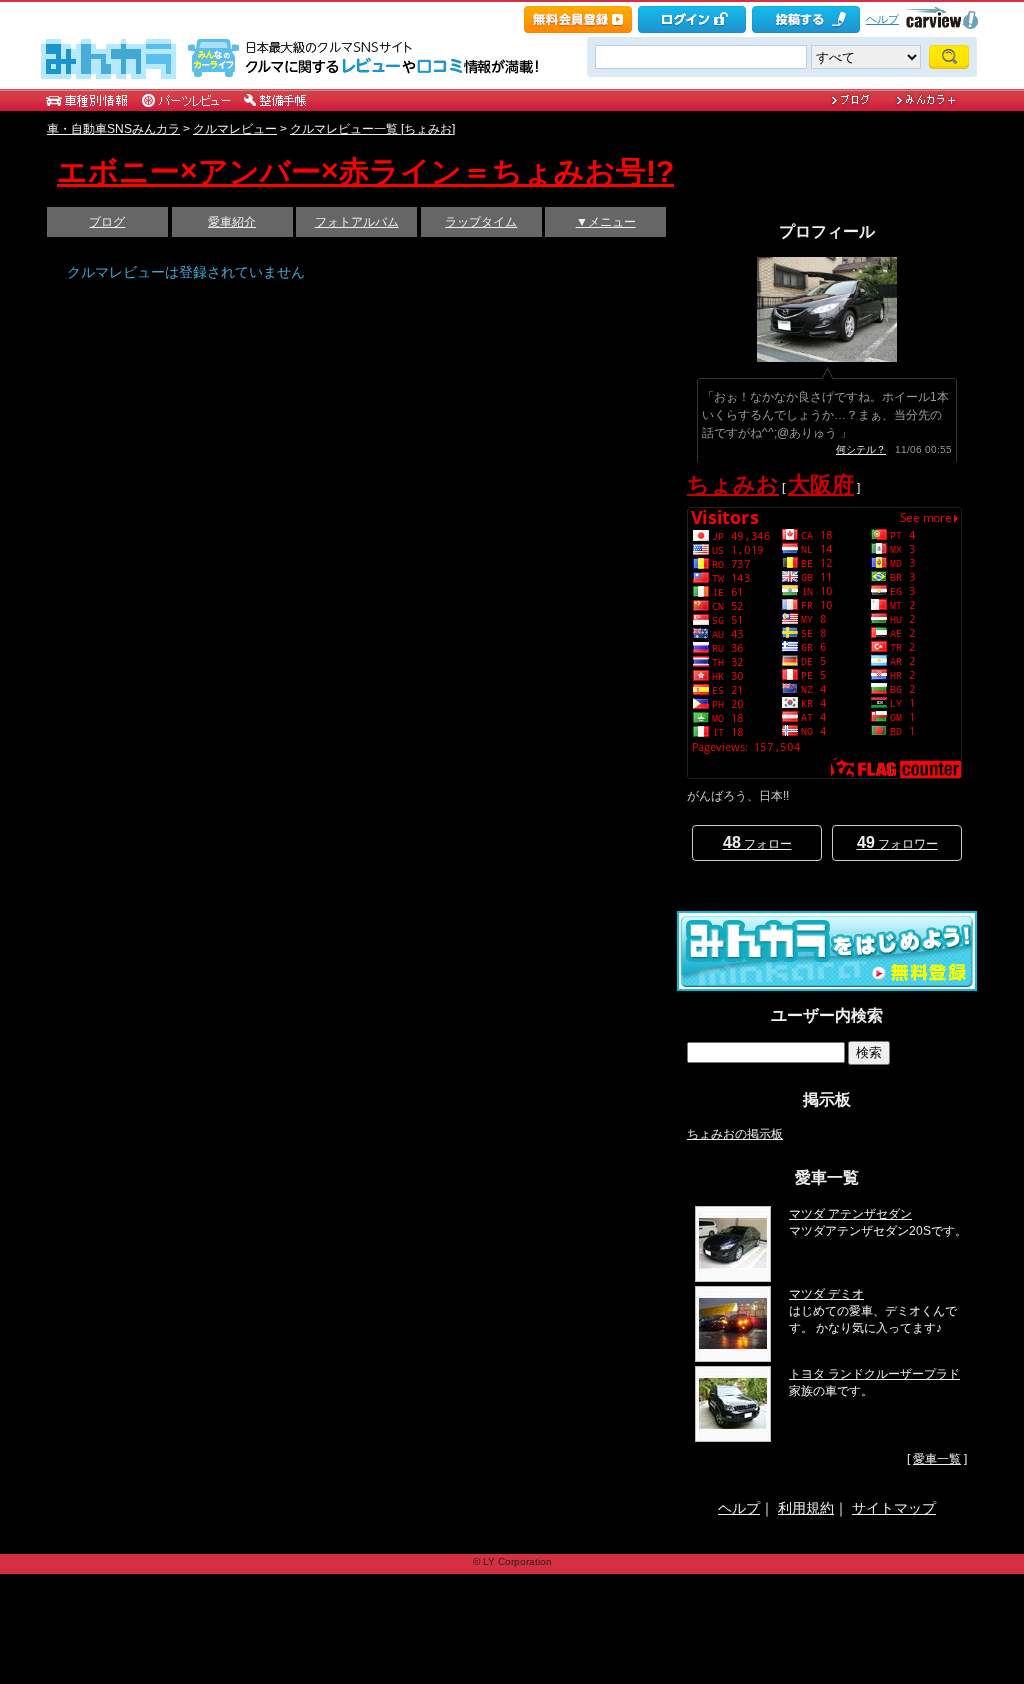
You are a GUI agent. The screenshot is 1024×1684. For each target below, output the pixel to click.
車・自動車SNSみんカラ (113, 129)
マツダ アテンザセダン (850, 1214)
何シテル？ (861, 449)
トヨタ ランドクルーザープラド (874, 1374)
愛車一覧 (937, 1459)
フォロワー (897, 842)
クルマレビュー (235, 129)
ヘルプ (882, 19)
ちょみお (733, 484)
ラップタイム (481, 222)
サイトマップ (894, 1508)
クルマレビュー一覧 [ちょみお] (372, 129)
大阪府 (821, 484)
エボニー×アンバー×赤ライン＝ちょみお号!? (365, 171)
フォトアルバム (357, 222)
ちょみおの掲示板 (735, 1134)
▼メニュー (606, 222)
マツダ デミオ (826, 1294)
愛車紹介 (232, 222)
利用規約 (806, 1508)
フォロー (757, 842)
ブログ (107, 222)
